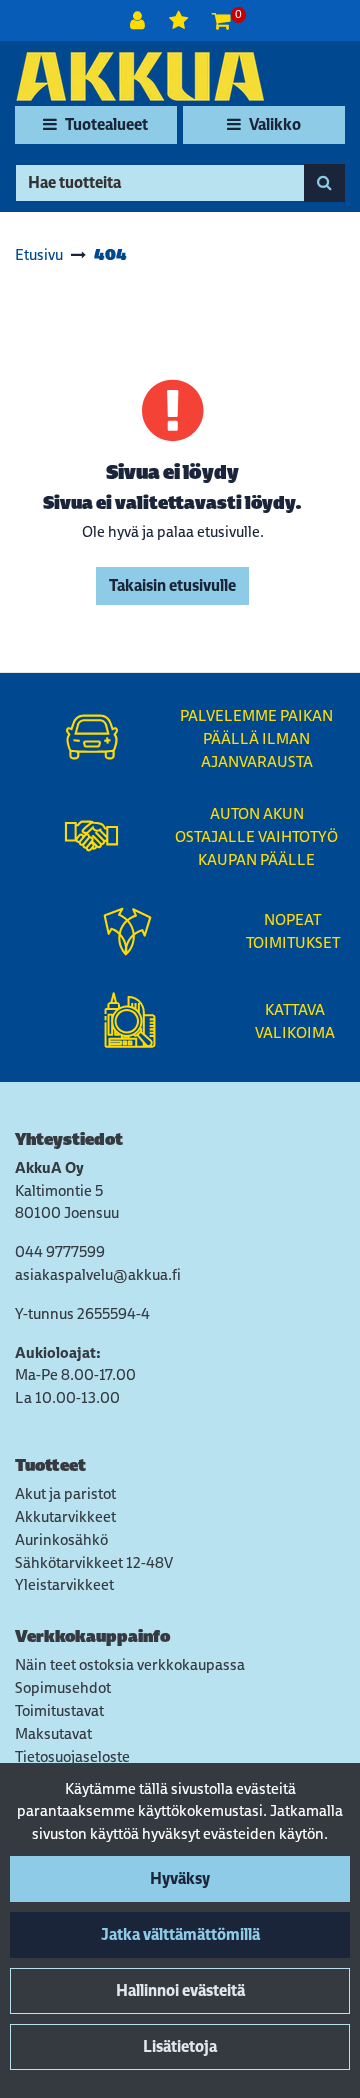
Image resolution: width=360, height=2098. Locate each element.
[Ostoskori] (221, 20)
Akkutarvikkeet (65, 1516)
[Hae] (324, 183)
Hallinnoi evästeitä (180, 1990)
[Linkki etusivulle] (140, 76)
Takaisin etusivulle (172, 585)
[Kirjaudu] (139, 20)
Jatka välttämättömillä (180, 1934)
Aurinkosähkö (61, 1539)
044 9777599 (60, 1251)
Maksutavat (53, 1733)
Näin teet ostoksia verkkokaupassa (130, 1664)
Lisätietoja (180, 2046)
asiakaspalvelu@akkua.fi (98, 1274)
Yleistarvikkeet (64, 1584)
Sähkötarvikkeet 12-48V (94, 1562)
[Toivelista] (180, 20)
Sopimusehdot (63, 1687)
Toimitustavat (59, 1710)
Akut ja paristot (65, 1493)
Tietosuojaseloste (72, 1756)
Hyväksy (180, 1878)
